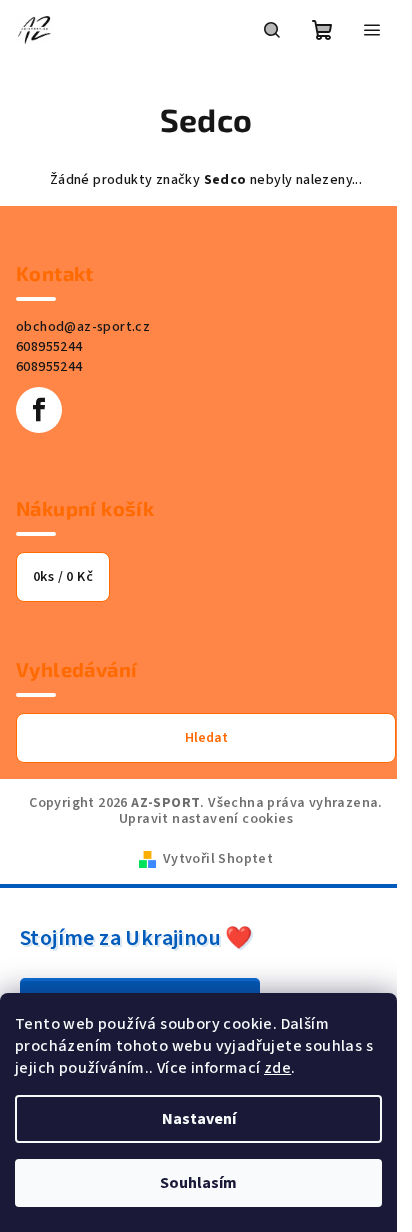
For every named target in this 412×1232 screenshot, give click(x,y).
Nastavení (199, 1119)
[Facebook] (39, 410)
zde (277, 1068)
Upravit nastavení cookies (206, 819)
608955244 (49, 347)
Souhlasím (198, 1183)
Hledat (206, 738)
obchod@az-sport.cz (83, 327)
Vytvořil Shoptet (218, 859)
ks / (63, 577)
